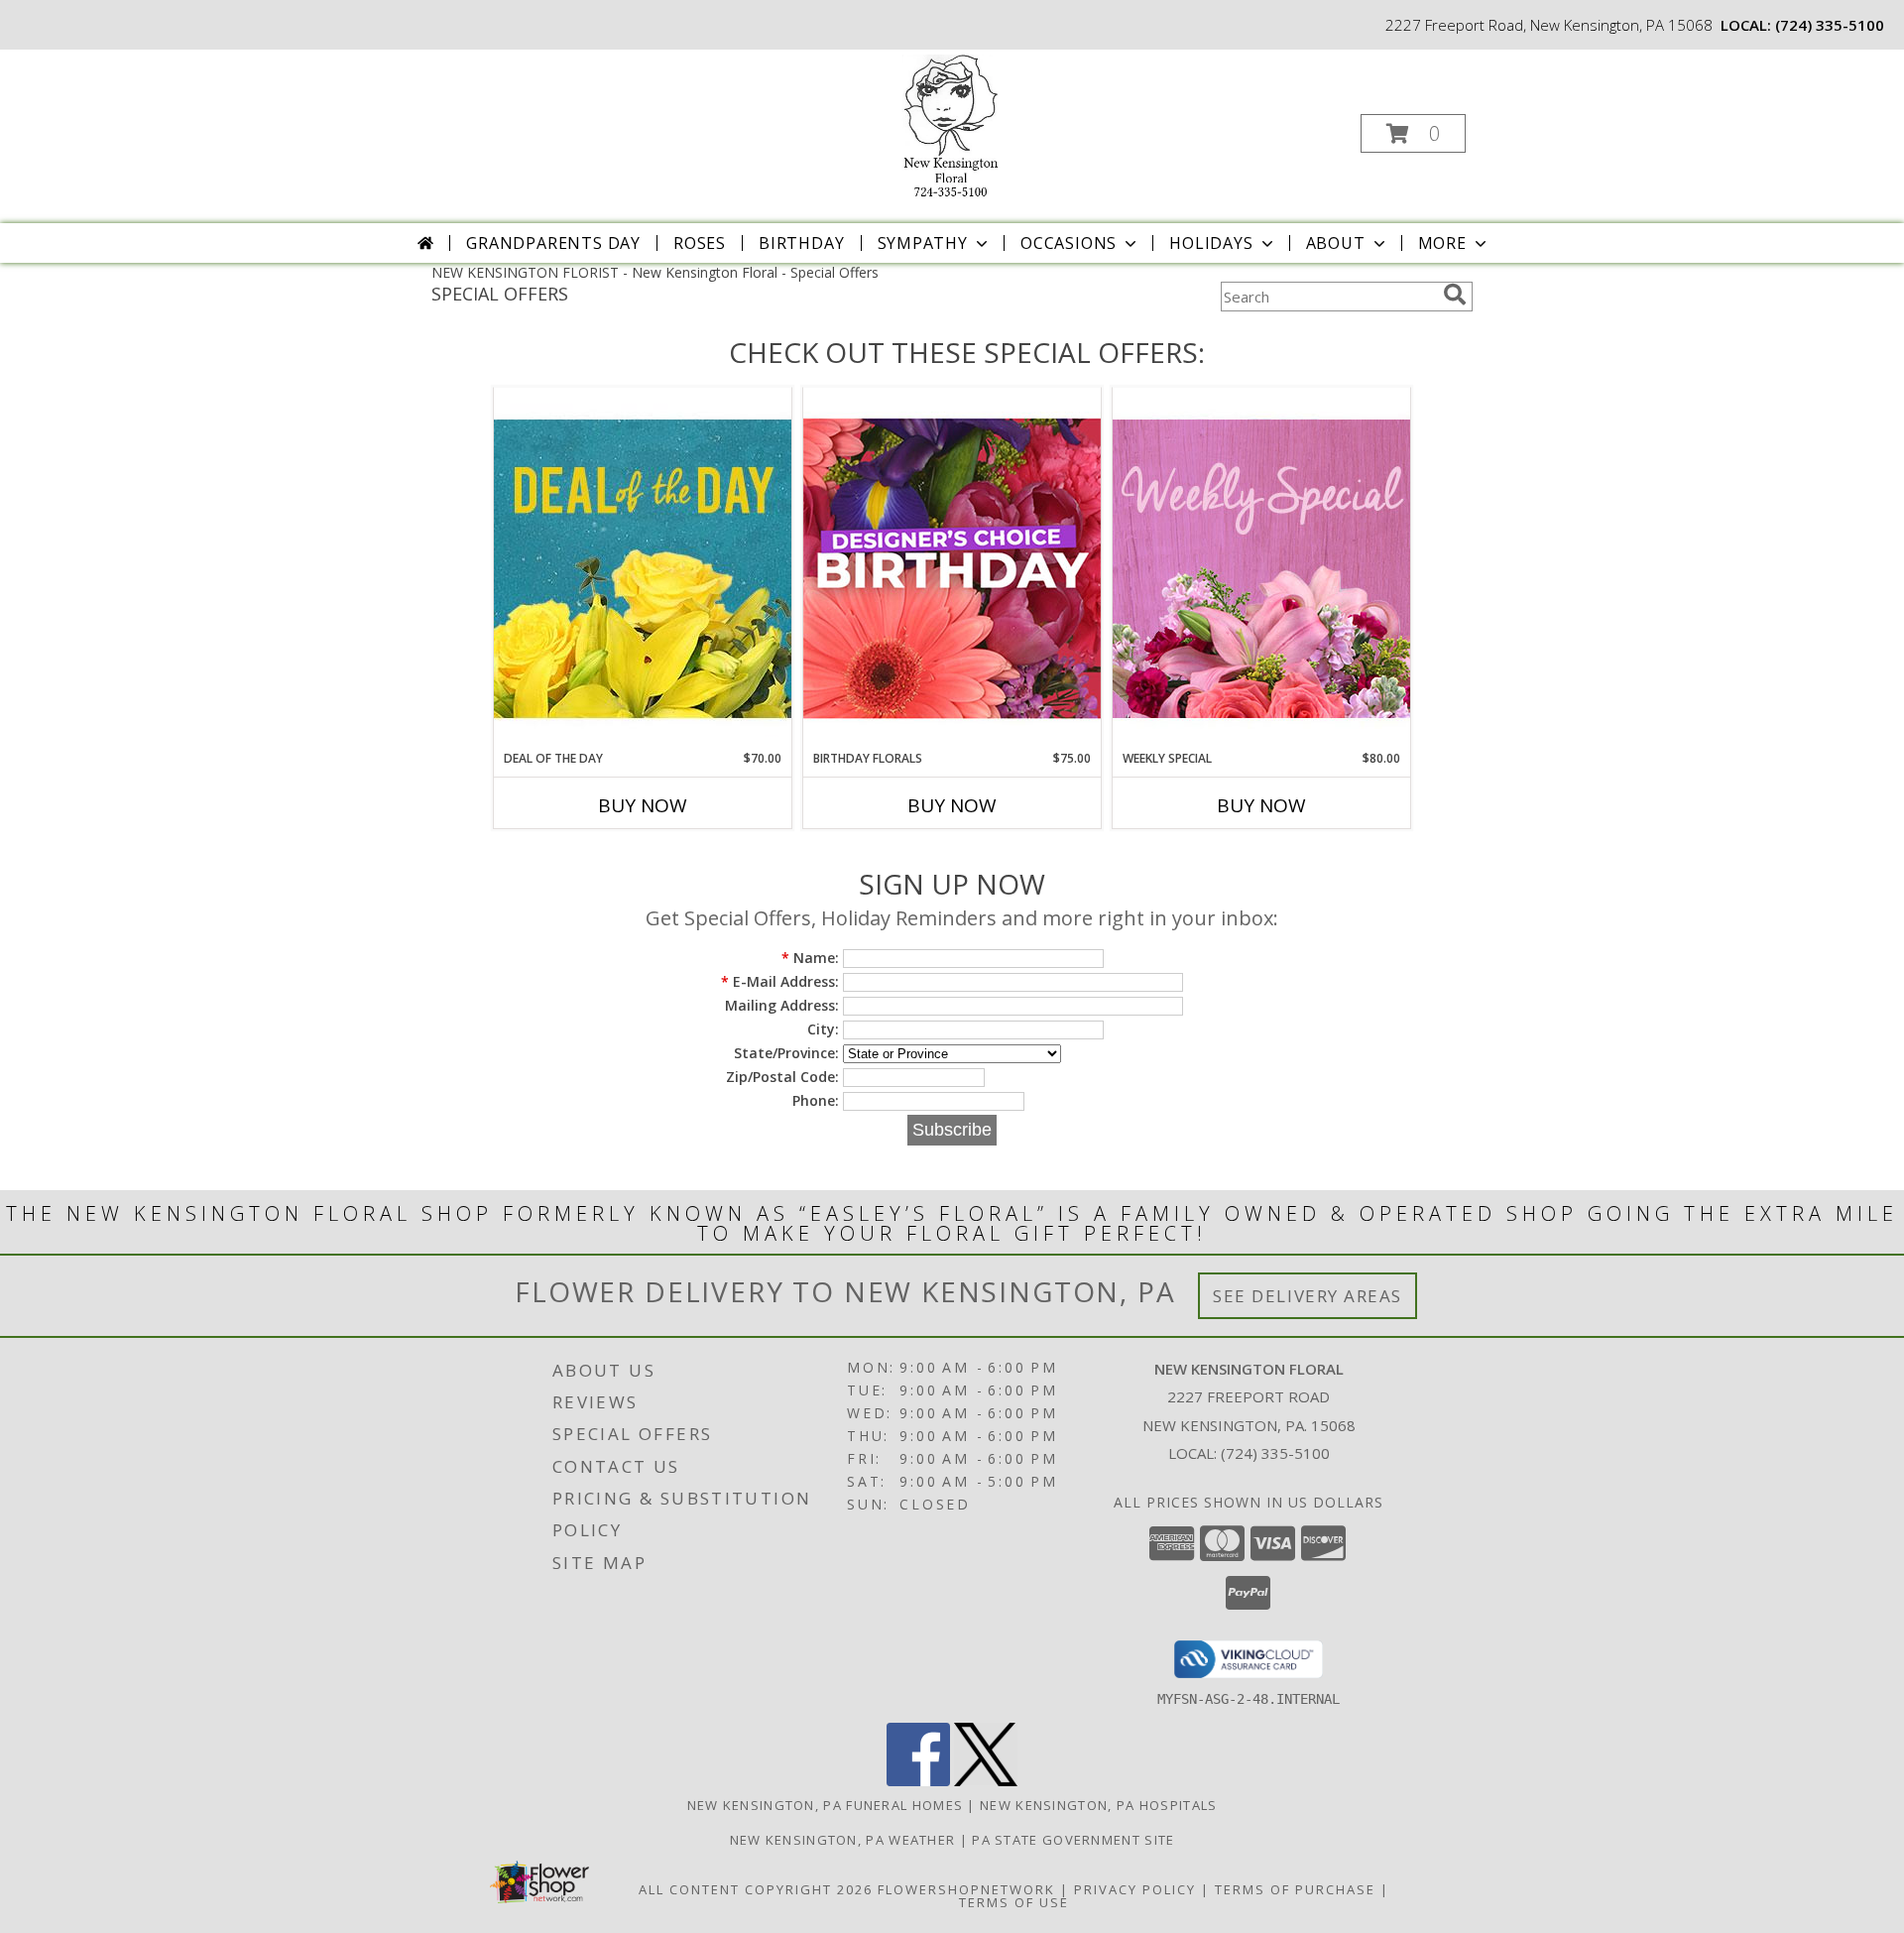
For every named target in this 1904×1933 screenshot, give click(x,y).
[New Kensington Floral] (950, 127)
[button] (1413, 133)
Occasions (1069, 243)
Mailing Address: (782, 1005)
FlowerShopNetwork (966, 1889)
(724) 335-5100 (1830, 25)
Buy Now (643, 805)
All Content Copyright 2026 (756, 1889)
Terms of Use (1014, 1902)
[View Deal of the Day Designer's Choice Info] (643, 568)
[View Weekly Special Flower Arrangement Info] (1261, 568)
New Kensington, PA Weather (843, 1840)
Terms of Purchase (1295, 1889)
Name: (810, 958)
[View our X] (986, 1781)
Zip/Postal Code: (782, 1077)
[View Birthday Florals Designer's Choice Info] (952, 568)
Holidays (1211, 243)
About (1336, 243)
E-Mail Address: (780, 981)
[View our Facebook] (918, 1781)
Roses (700, 243)
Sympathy (923, 243)
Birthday (801, 243)
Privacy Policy (1135, 1889)
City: (823, 1029)
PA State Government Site (1073, 1840)
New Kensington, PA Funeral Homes (826, 1805)
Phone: (816, 1100)
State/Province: (786, 1053)
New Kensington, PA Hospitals (1098, 1805)
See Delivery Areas (1308, 1296)
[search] (1455, 295)
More (1442, 243)
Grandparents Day (553, 243)
